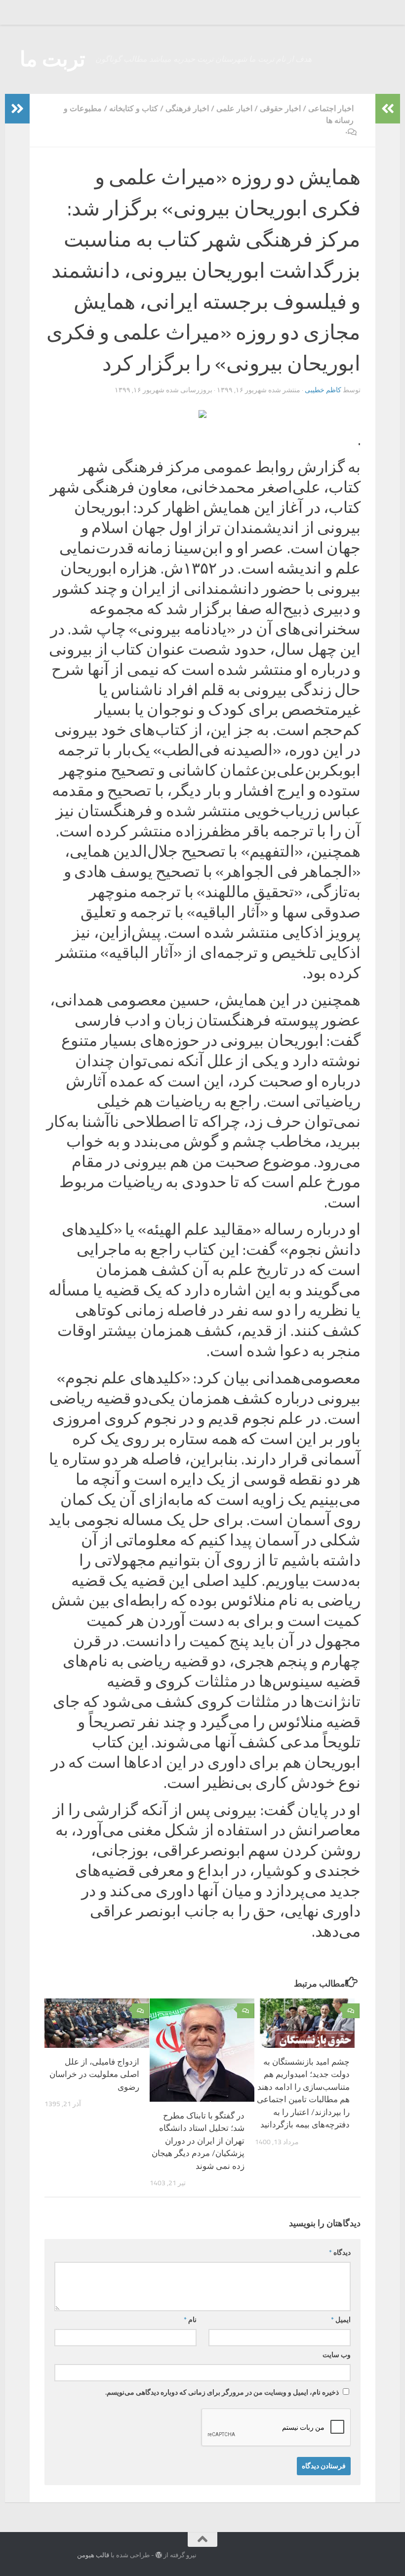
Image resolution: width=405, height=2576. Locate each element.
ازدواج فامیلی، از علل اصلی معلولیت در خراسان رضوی (94, 2074)
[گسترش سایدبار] (17, 109)
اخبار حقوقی (280, 108)
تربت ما (53, 59)
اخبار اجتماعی (331, 108)
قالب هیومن (93, 2555)
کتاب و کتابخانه (134, 108)
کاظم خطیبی (323, 390)
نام (190, 2320)
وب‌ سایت (337, 2355)
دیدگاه (340, 2253)
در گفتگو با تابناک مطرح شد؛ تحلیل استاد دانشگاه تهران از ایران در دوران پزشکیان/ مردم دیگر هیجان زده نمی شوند (198, 2141)
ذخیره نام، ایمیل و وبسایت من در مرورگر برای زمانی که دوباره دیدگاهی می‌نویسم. (222, 2392)
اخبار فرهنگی (187, 108)
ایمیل (341, 2320)
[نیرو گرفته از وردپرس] (159, 2555)
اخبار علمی (234, 108)
